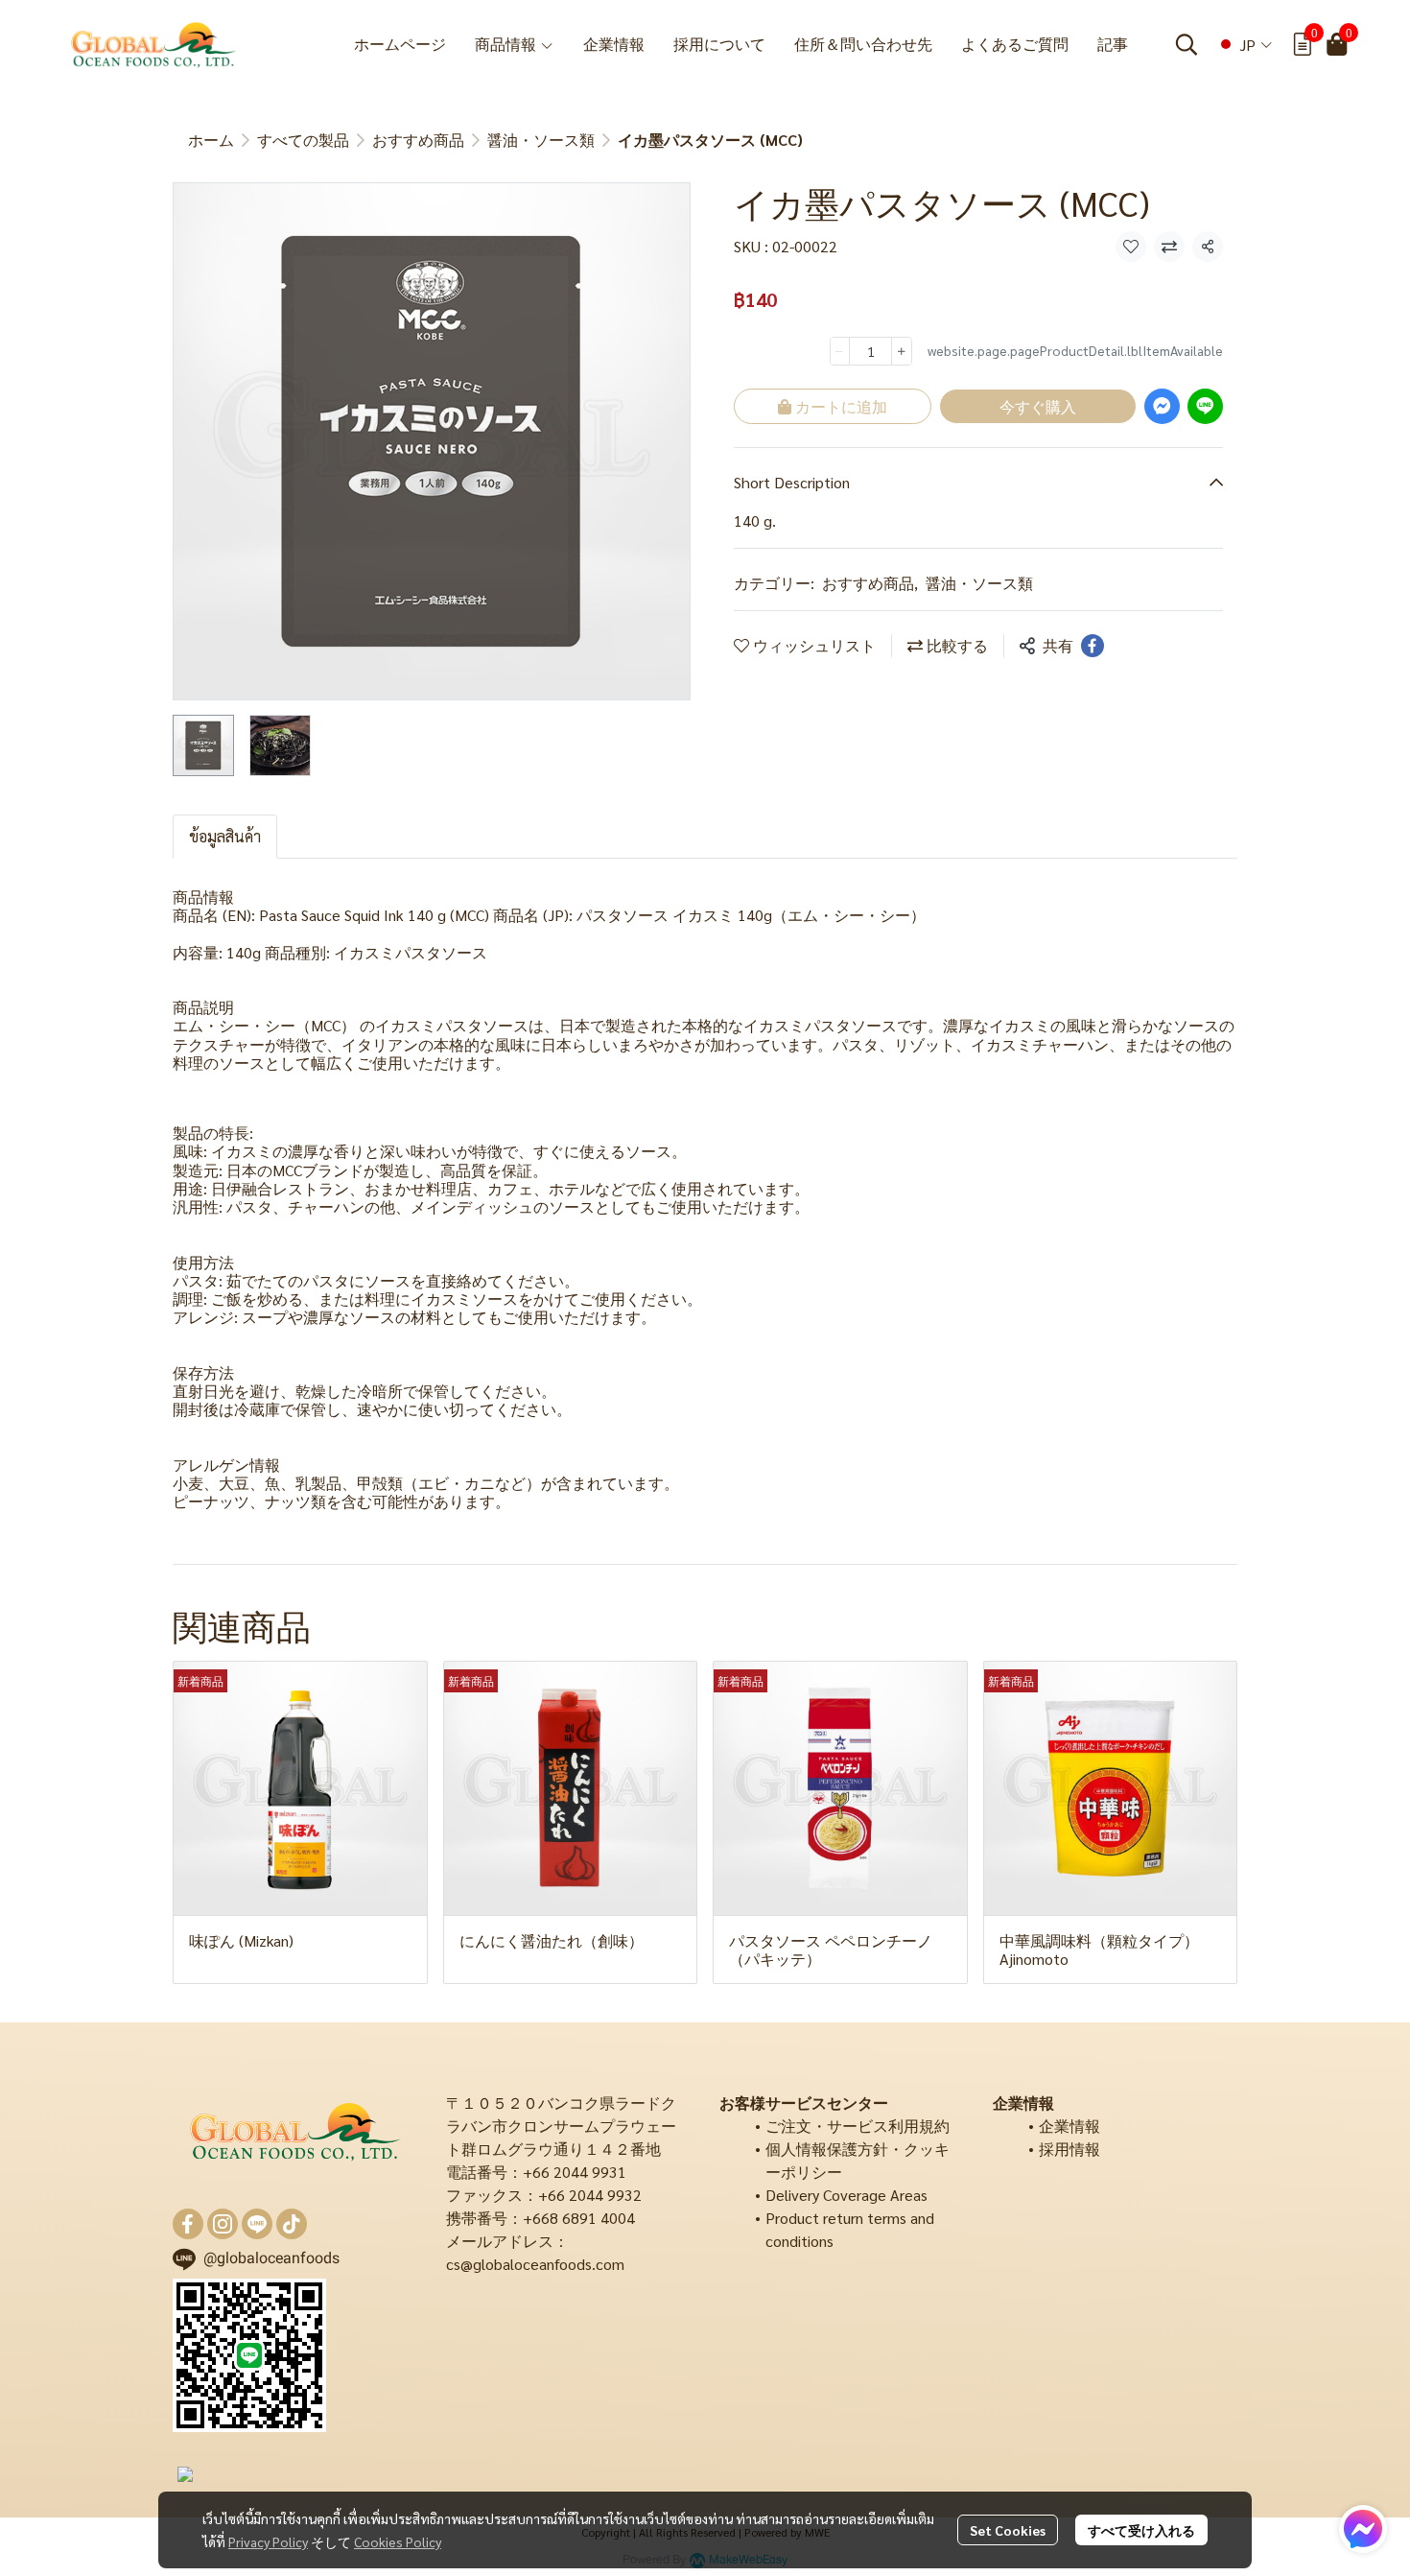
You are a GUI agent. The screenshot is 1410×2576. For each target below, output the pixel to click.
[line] (257, 2224)
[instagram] (223, 2224)
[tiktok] (292, 2224)
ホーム (211, 140)
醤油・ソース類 (541, 140)
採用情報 (1069, 2149)
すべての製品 (303, 140)
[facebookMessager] (1363, 2529)
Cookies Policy (398, 2541)
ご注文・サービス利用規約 (858, 2126)
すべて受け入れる (1141, 2530)
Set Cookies (1008, 2530)
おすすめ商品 (418, 140)
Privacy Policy (268, 2541)
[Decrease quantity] (840, 351)
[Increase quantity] (902, 351)
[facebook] (188, 2224)
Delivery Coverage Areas (846, 2195)
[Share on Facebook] (1093, 646)
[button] (1187, 44)
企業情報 (1069, 2126)
